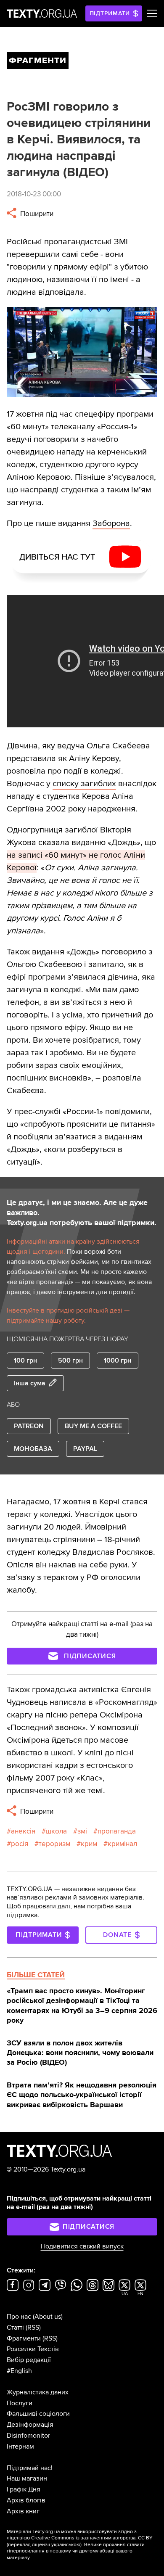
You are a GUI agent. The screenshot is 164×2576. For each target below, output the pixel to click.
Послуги (20, 2403)
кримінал (122, 1844)
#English (19, 2371)
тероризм (54, 1844)
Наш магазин (27, 2478)
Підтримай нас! (30, 2468)
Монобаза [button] (33, 1449)
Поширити (36, 214)
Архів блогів (26, 2500)
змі (82, 1831)
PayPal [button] (85, 1449)
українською (66, 2545)
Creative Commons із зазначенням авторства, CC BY (92, 2538)
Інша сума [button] (30, 1383)
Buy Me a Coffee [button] (93, 1426)
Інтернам (20, 2447)
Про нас (19, 2317)
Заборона (111, 523)
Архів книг (23, 2511)
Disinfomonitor (28, 2436)
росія (20, 1844)
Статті (15, 2328)
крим (89, 1844)
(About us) (48, 2317)
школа (56, 1831)
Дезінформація (30, 2425)
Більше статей (36, 1975)
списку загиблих (84, 784)
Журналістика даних (38, 2392)
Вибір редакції (29, 2360)
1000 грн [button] (118, 1361)
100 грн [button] (25, 1361)
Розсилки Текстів (33, 2349)
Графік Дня (24, 2489)
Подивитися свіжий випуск (82, 2246)
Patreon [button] (29, 1426)
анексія (23, 1831)
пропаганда (117, 1831)
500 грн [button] (70, 1361)
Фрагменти (24, 2338)
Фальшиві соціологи (38, 2414)
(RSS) (33, 2328)
